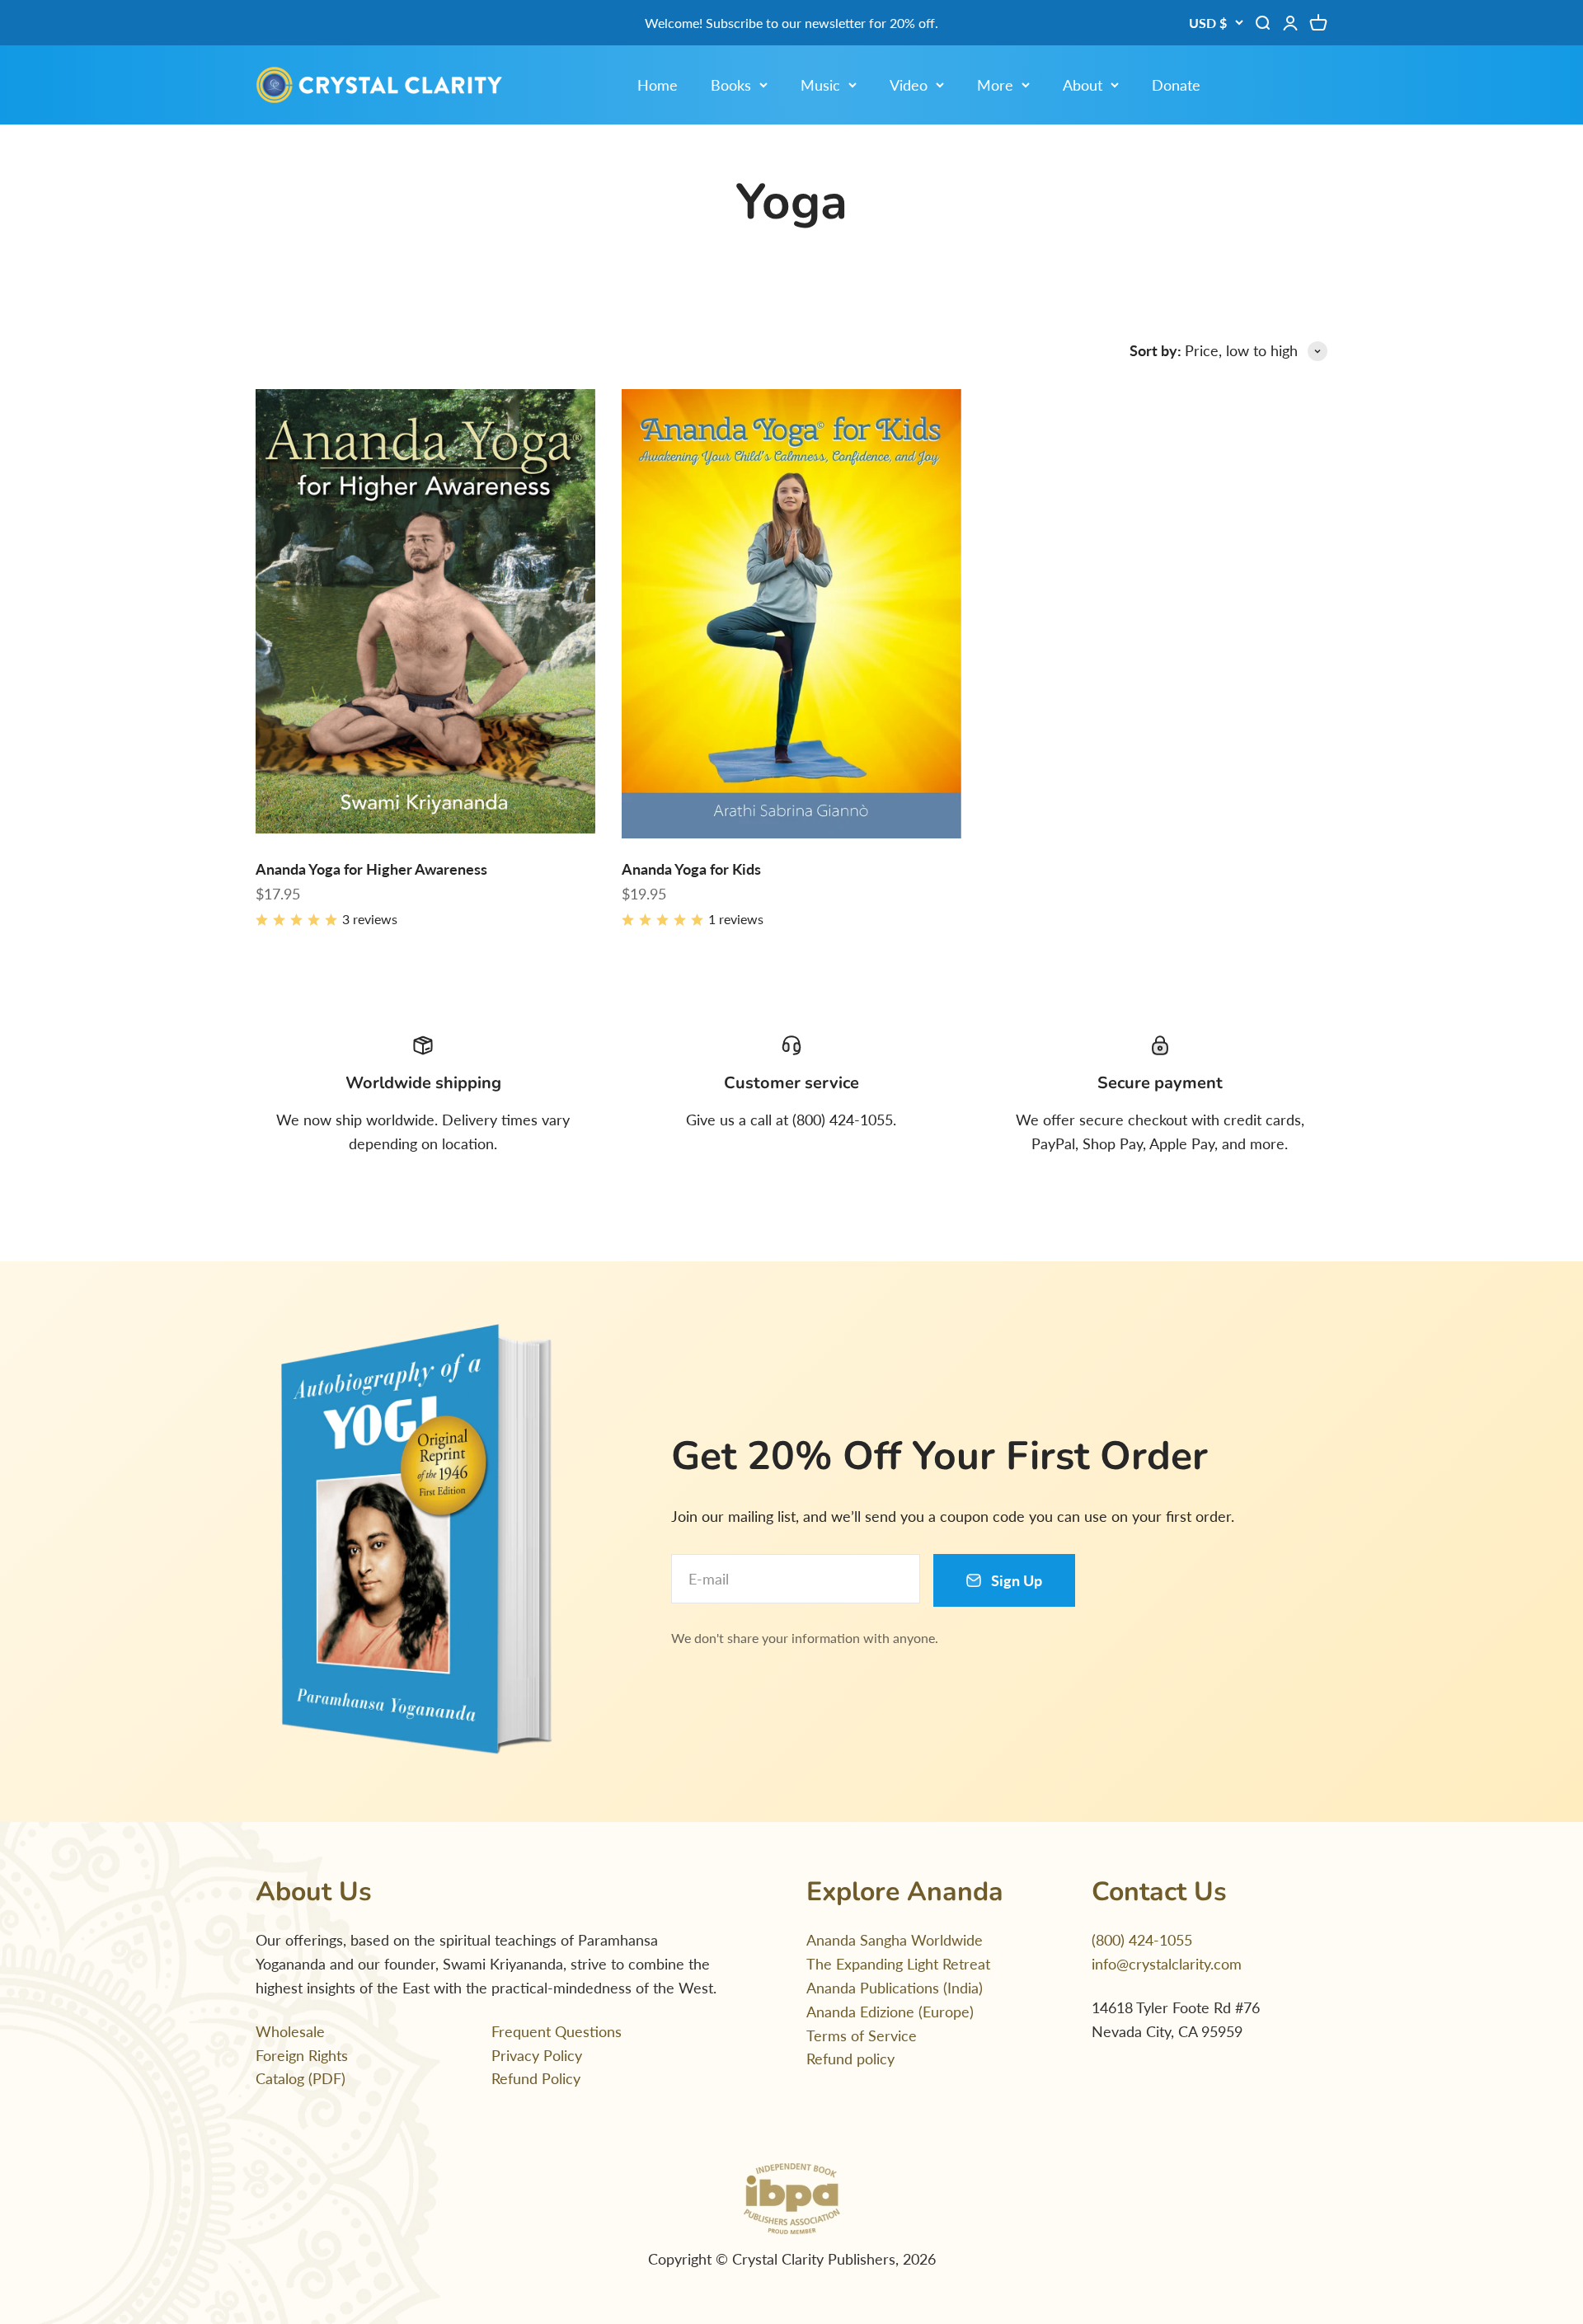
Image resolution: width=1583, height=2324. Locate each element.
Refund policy (850, 2059)
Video (909, 85)
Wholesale (290, 2031)
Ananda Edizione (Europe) (890, 2012)
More (995, 85)
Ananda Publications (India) (895, 1988)
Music (820, 85)
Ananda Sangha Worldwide (895, 1940)
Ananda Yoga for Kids (691, 869)
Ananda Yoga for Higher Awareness (371, 869)
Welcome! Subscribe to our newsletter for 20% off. (791, 23)
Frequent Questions (557, 2031)
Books (731, 85)
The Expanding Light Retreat (898, 1964)
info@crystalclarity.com (1167, 1964)
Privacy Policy (537, 2055)
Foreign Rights (302, 2055)
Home (658, 85)
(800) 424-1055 (1142, 1940)
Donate (1176, 85)
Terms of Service (862, 2035)
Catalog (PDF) (301, 2078)
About (1083, 85)
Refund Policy (536, 2078)
